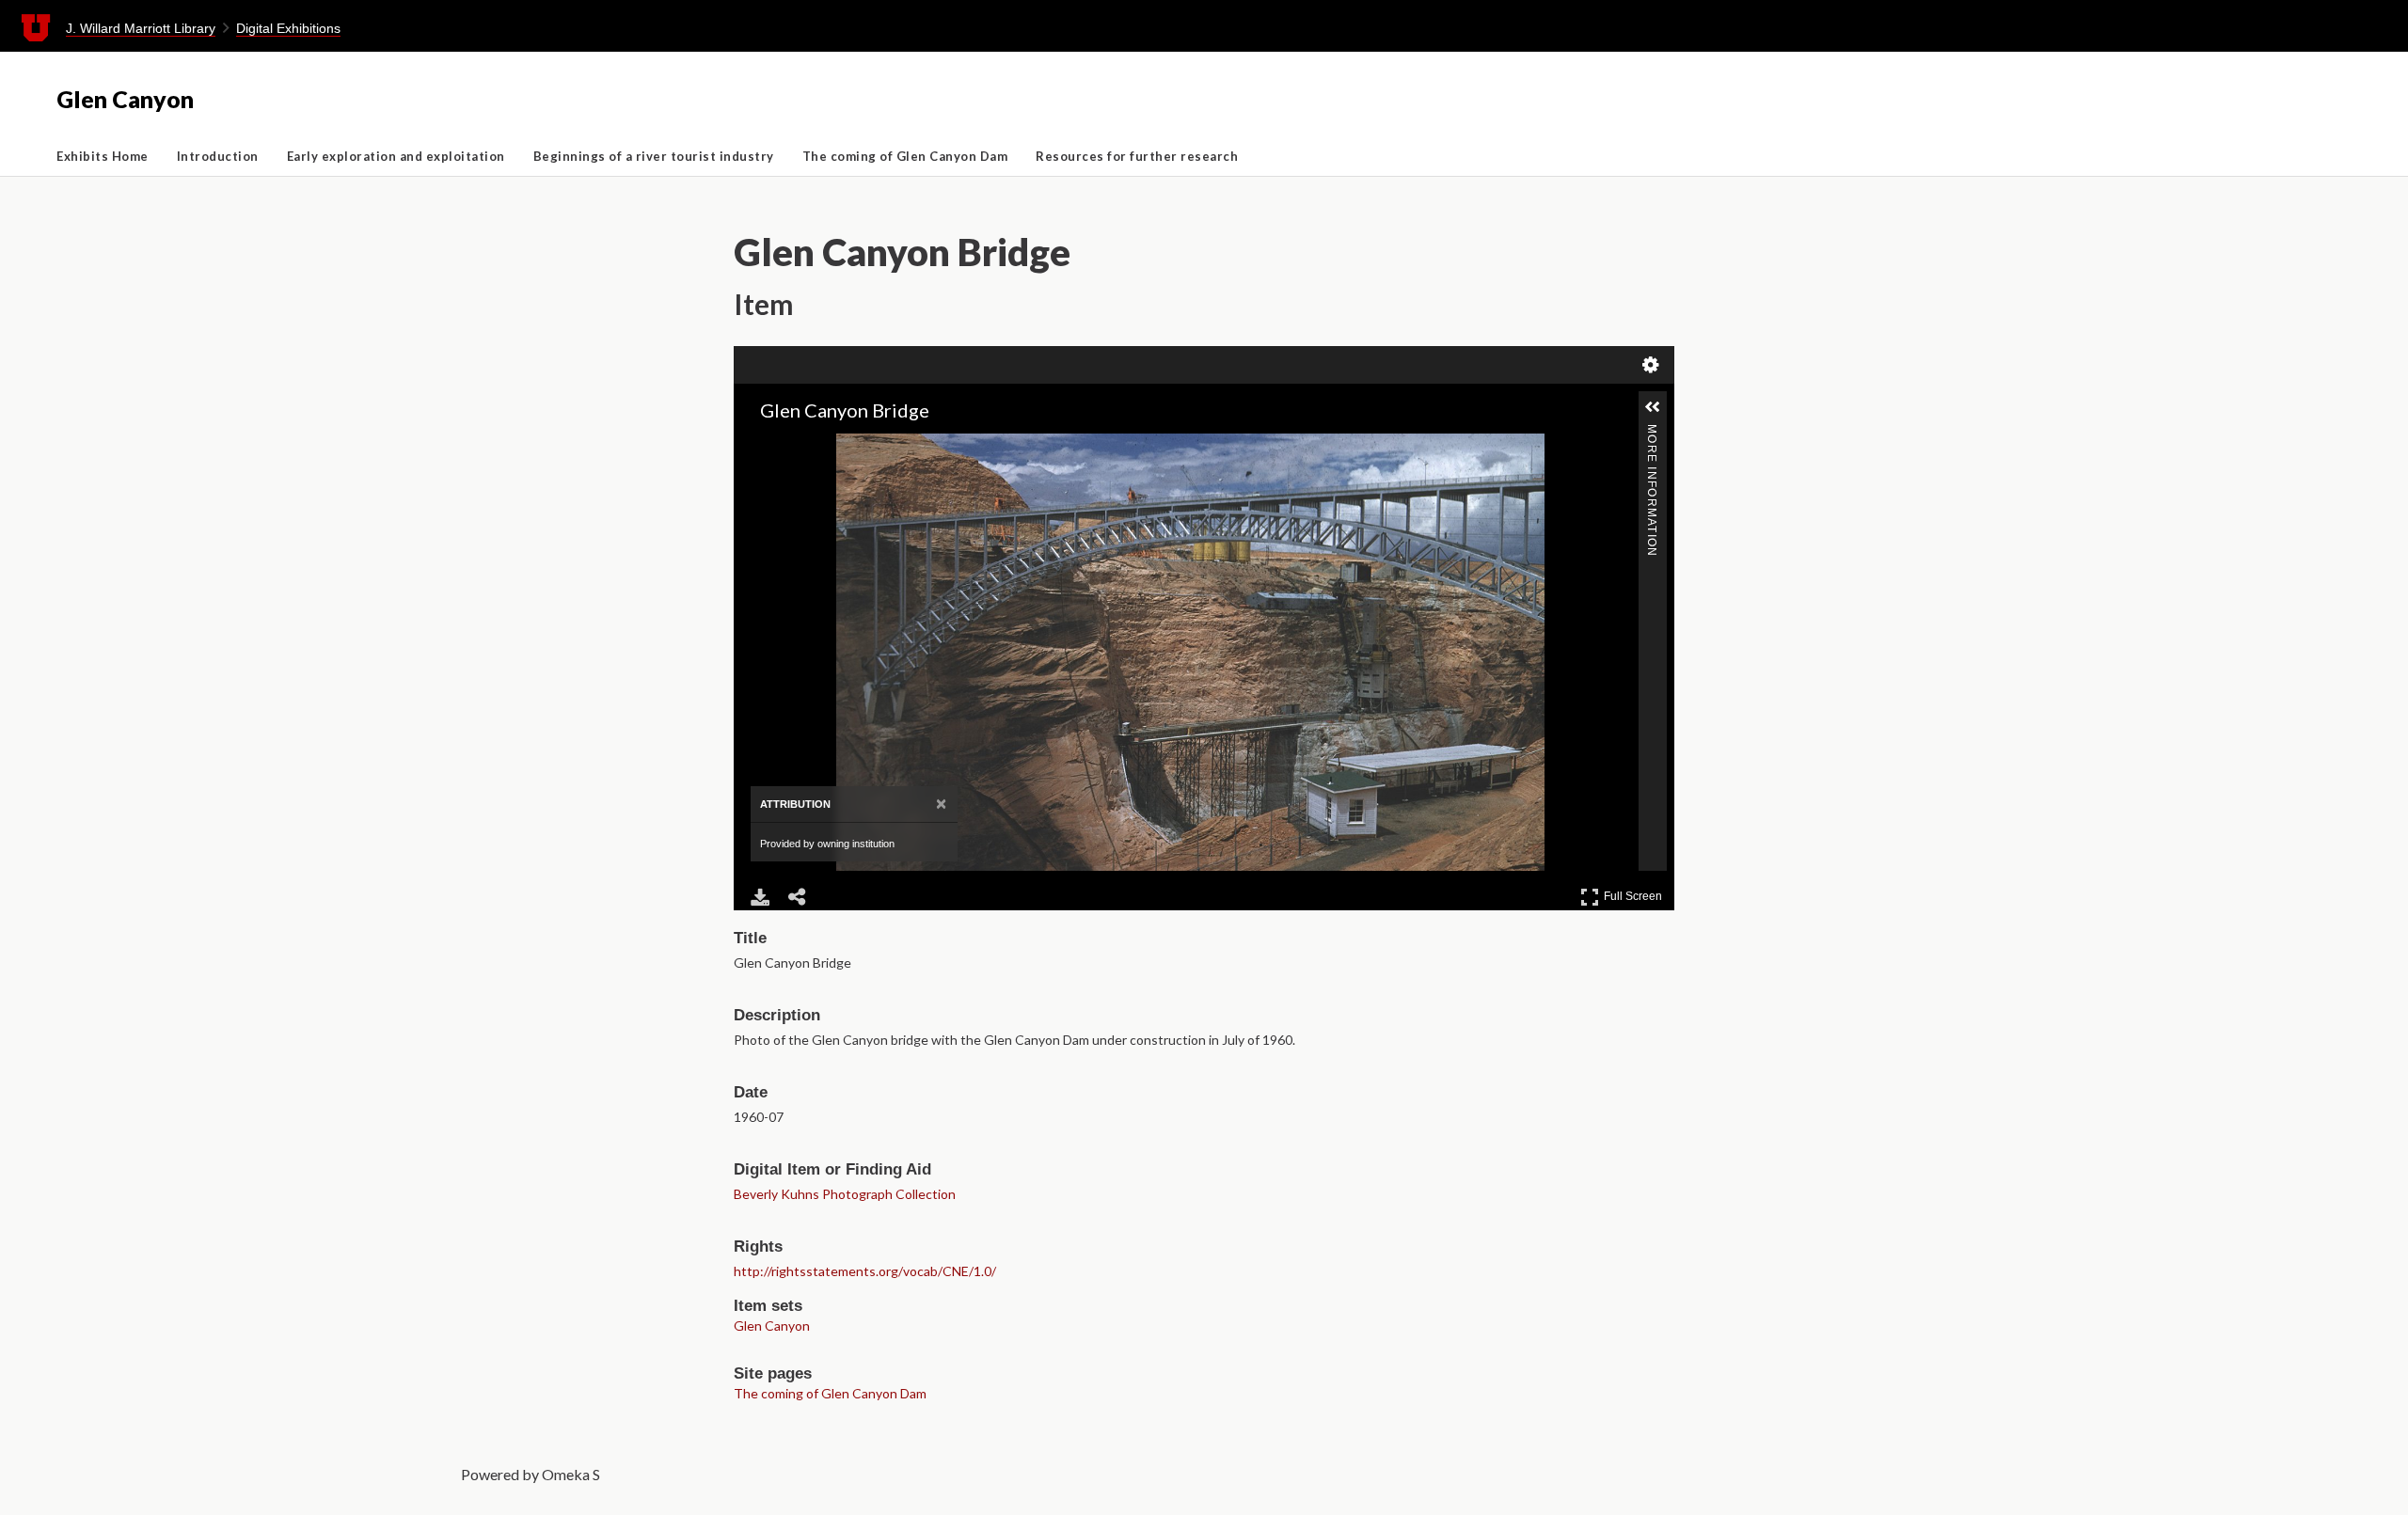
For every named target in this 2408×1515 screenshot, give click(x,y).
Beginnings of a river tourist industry (654, 156)
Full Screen (1635, 893)
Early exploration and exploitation (396, 156)
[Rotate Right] (815, 447)
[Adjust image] (841, 447)
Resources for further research (1137, 156)
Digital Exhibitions (288, 28)
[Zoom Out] (788, 447)
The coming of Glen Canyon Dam (905, 156)
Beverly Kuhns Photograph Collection (845, 1194)
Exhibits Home (103, 156)
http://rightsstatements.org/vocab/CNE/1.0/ (865, 1271)
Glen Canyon (125, 99)
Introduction (218, 156)
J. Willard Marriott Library (141, 28)
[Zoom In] (762, 447)
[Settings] (1651, 365)
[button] (1653, 407)
